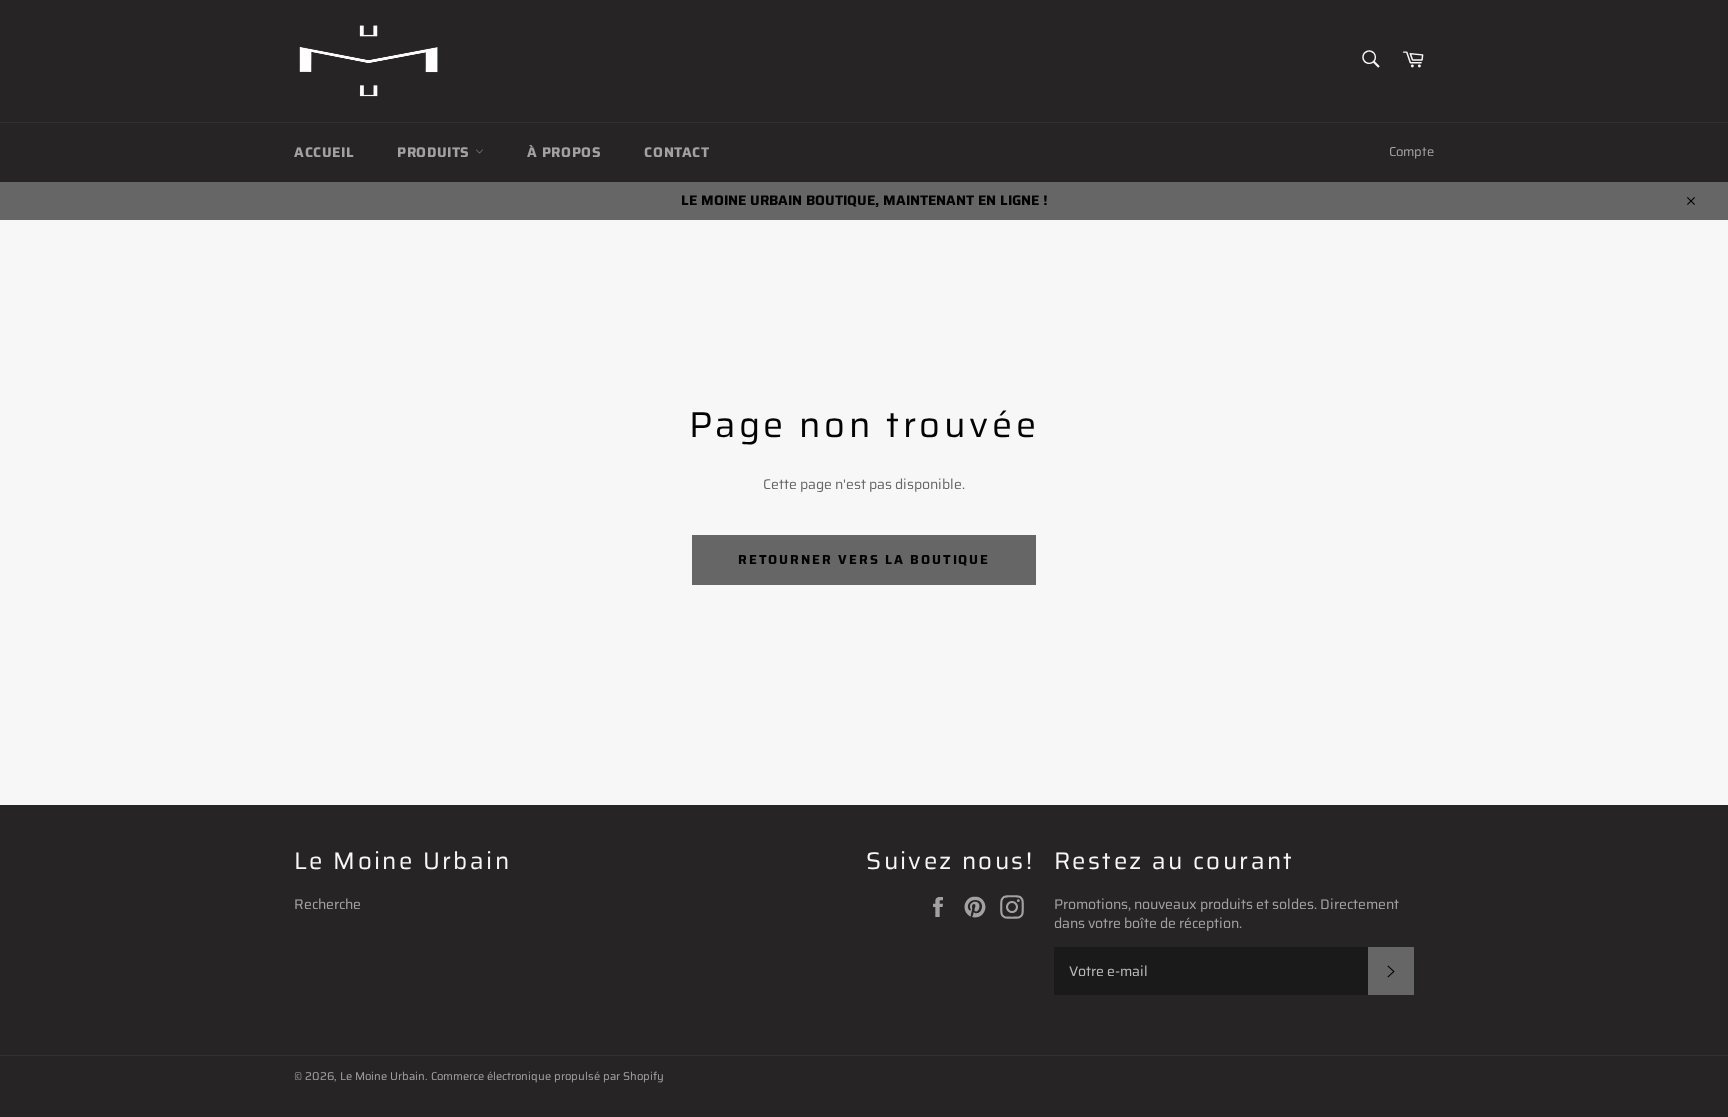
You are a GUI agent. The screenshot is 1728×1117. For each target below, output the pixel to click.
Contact (676, 152)
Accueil (324, 152)
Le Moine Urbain (382, 1076)
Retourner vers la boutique (864, 559)
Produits (435, 152)
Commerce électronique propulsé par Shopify (547, 1076)
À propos (564, 152)
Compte (1411, 151)
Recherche (327, 904)
